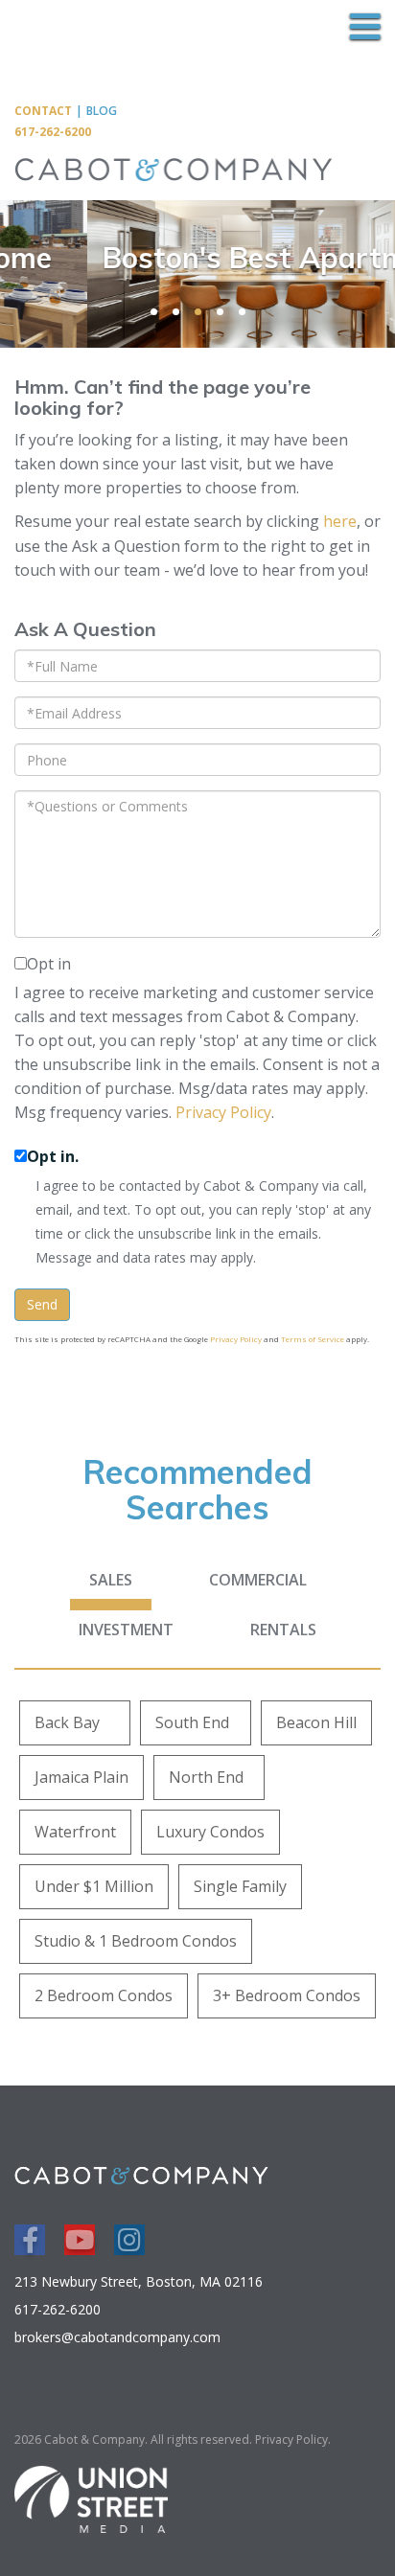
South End (192, 1722)
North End (206, 1777)
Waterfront (75, 1832)
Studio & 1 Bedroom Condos (136, 1941)
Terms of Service (313, 1339)
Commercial (258, 1580)
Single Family (240, 1886)
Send (42, 1304)
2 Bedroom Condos (104, 1995)
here (340, 521)
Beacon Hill (316, 1722)
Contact (43, 111)
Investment (126, 1630)
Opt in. (53, 1156)
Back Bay (67, 1722)
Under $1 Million (94, 1886)
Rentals (283, 1630)
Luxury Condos (210, 1832)
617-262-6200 (53, 132)
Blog (102, 111)
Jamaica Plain (81, 1777)
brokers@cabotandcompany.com (117, 2337)
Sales (111, 1580)
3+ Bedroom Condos (287, 1995)
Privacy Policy (223, 1112)
